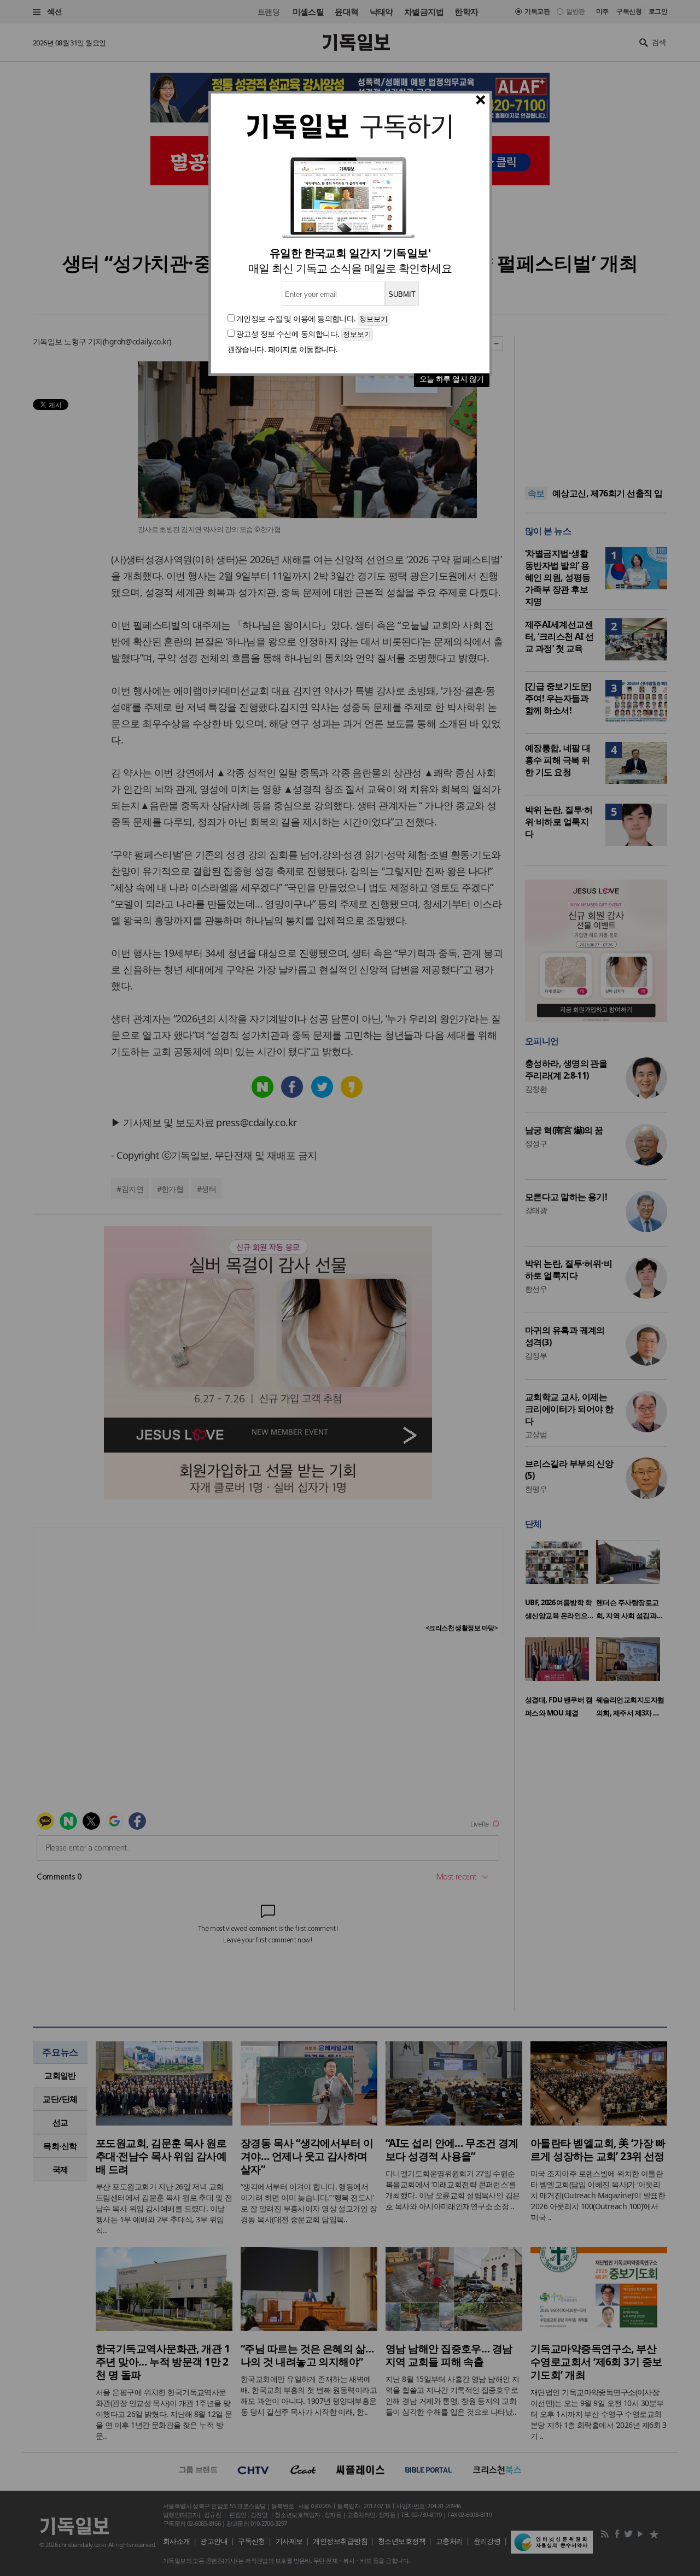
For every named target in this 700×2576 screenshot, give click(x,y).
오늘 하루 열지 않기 (452, 379)
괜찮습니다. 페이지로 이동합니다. (283, 349)
